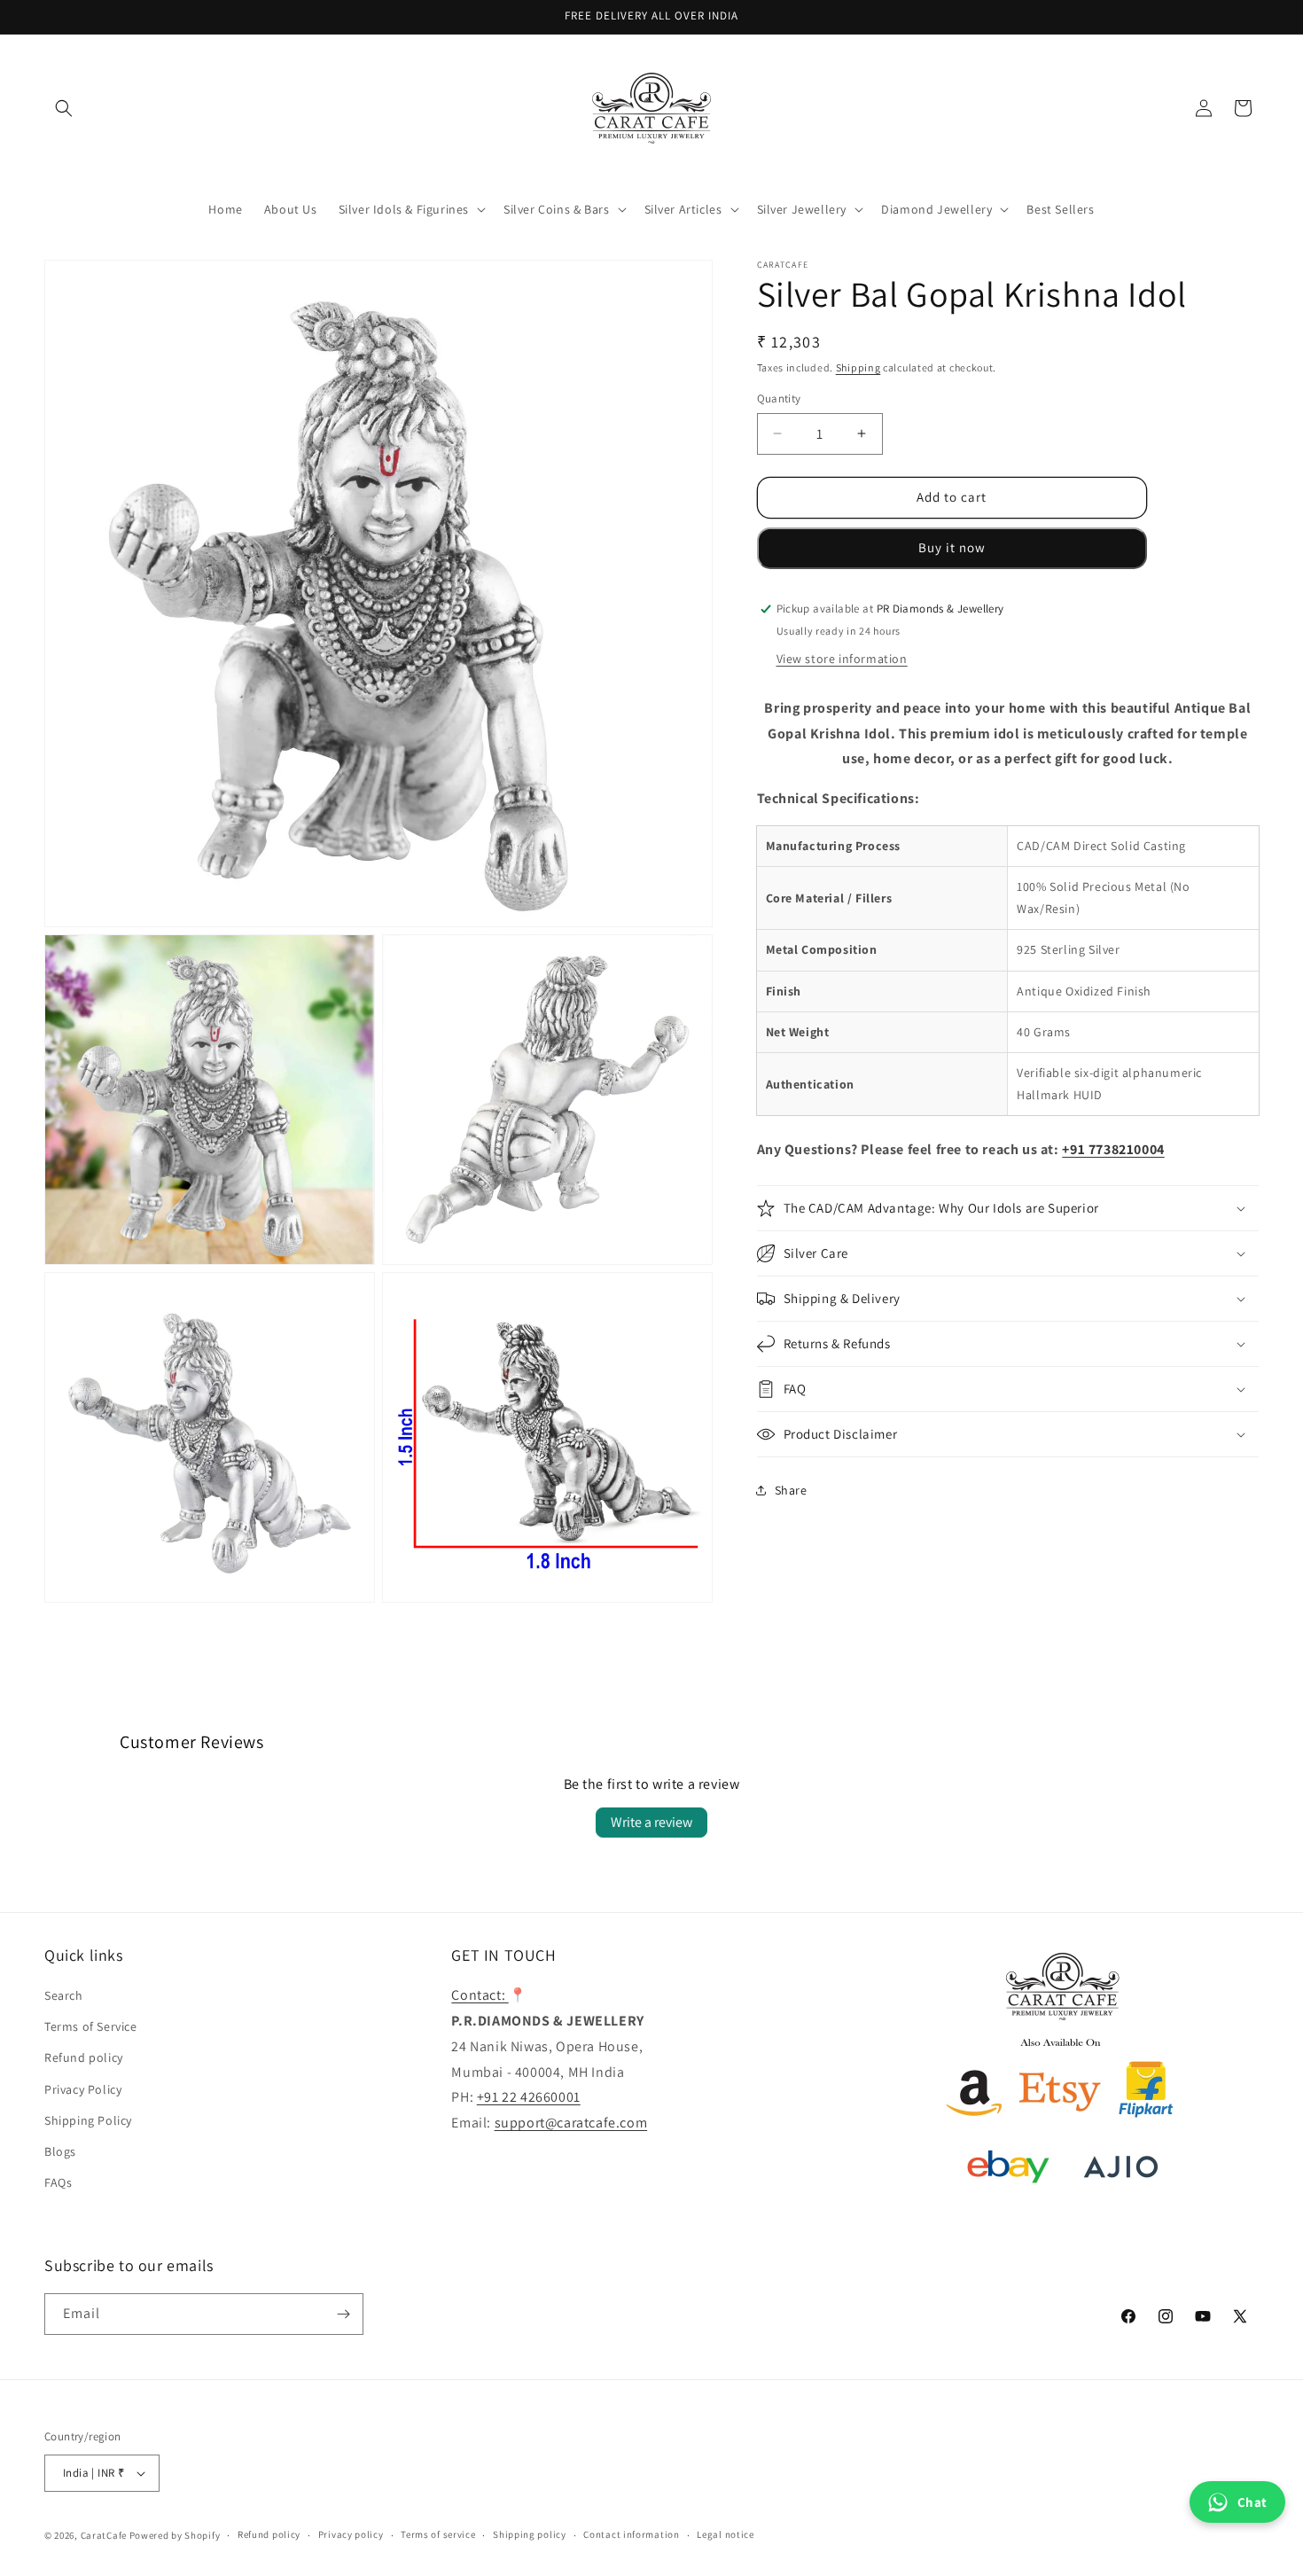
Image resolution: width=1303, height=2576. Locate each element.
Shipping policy (530, 2534)
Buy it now (952, 547)
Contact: (480, 1995)
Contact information (631, 2534)
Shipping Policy (88, 2120)
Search (64, 1995)
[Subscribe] (343, 2314)
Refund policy (84, 2057)
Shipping (858, 367)
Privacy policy (351, 2534)
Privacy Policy (83, 2089)
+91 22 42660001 (529, 2097)
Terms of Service (91, 2026)
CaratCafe (104, 2535)
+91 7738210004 (1113, 1149)
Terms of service (438, 2534)
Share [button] (791, 1489)
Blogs (60, 2151)
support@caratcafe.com (571, 2123)
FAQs (58, 2182)
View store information (842, 658)
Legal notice (725, 2534)
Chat (1252, 2502)
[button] (64, 108)
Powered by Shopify (175, 2535)
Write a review (651, 1822)
